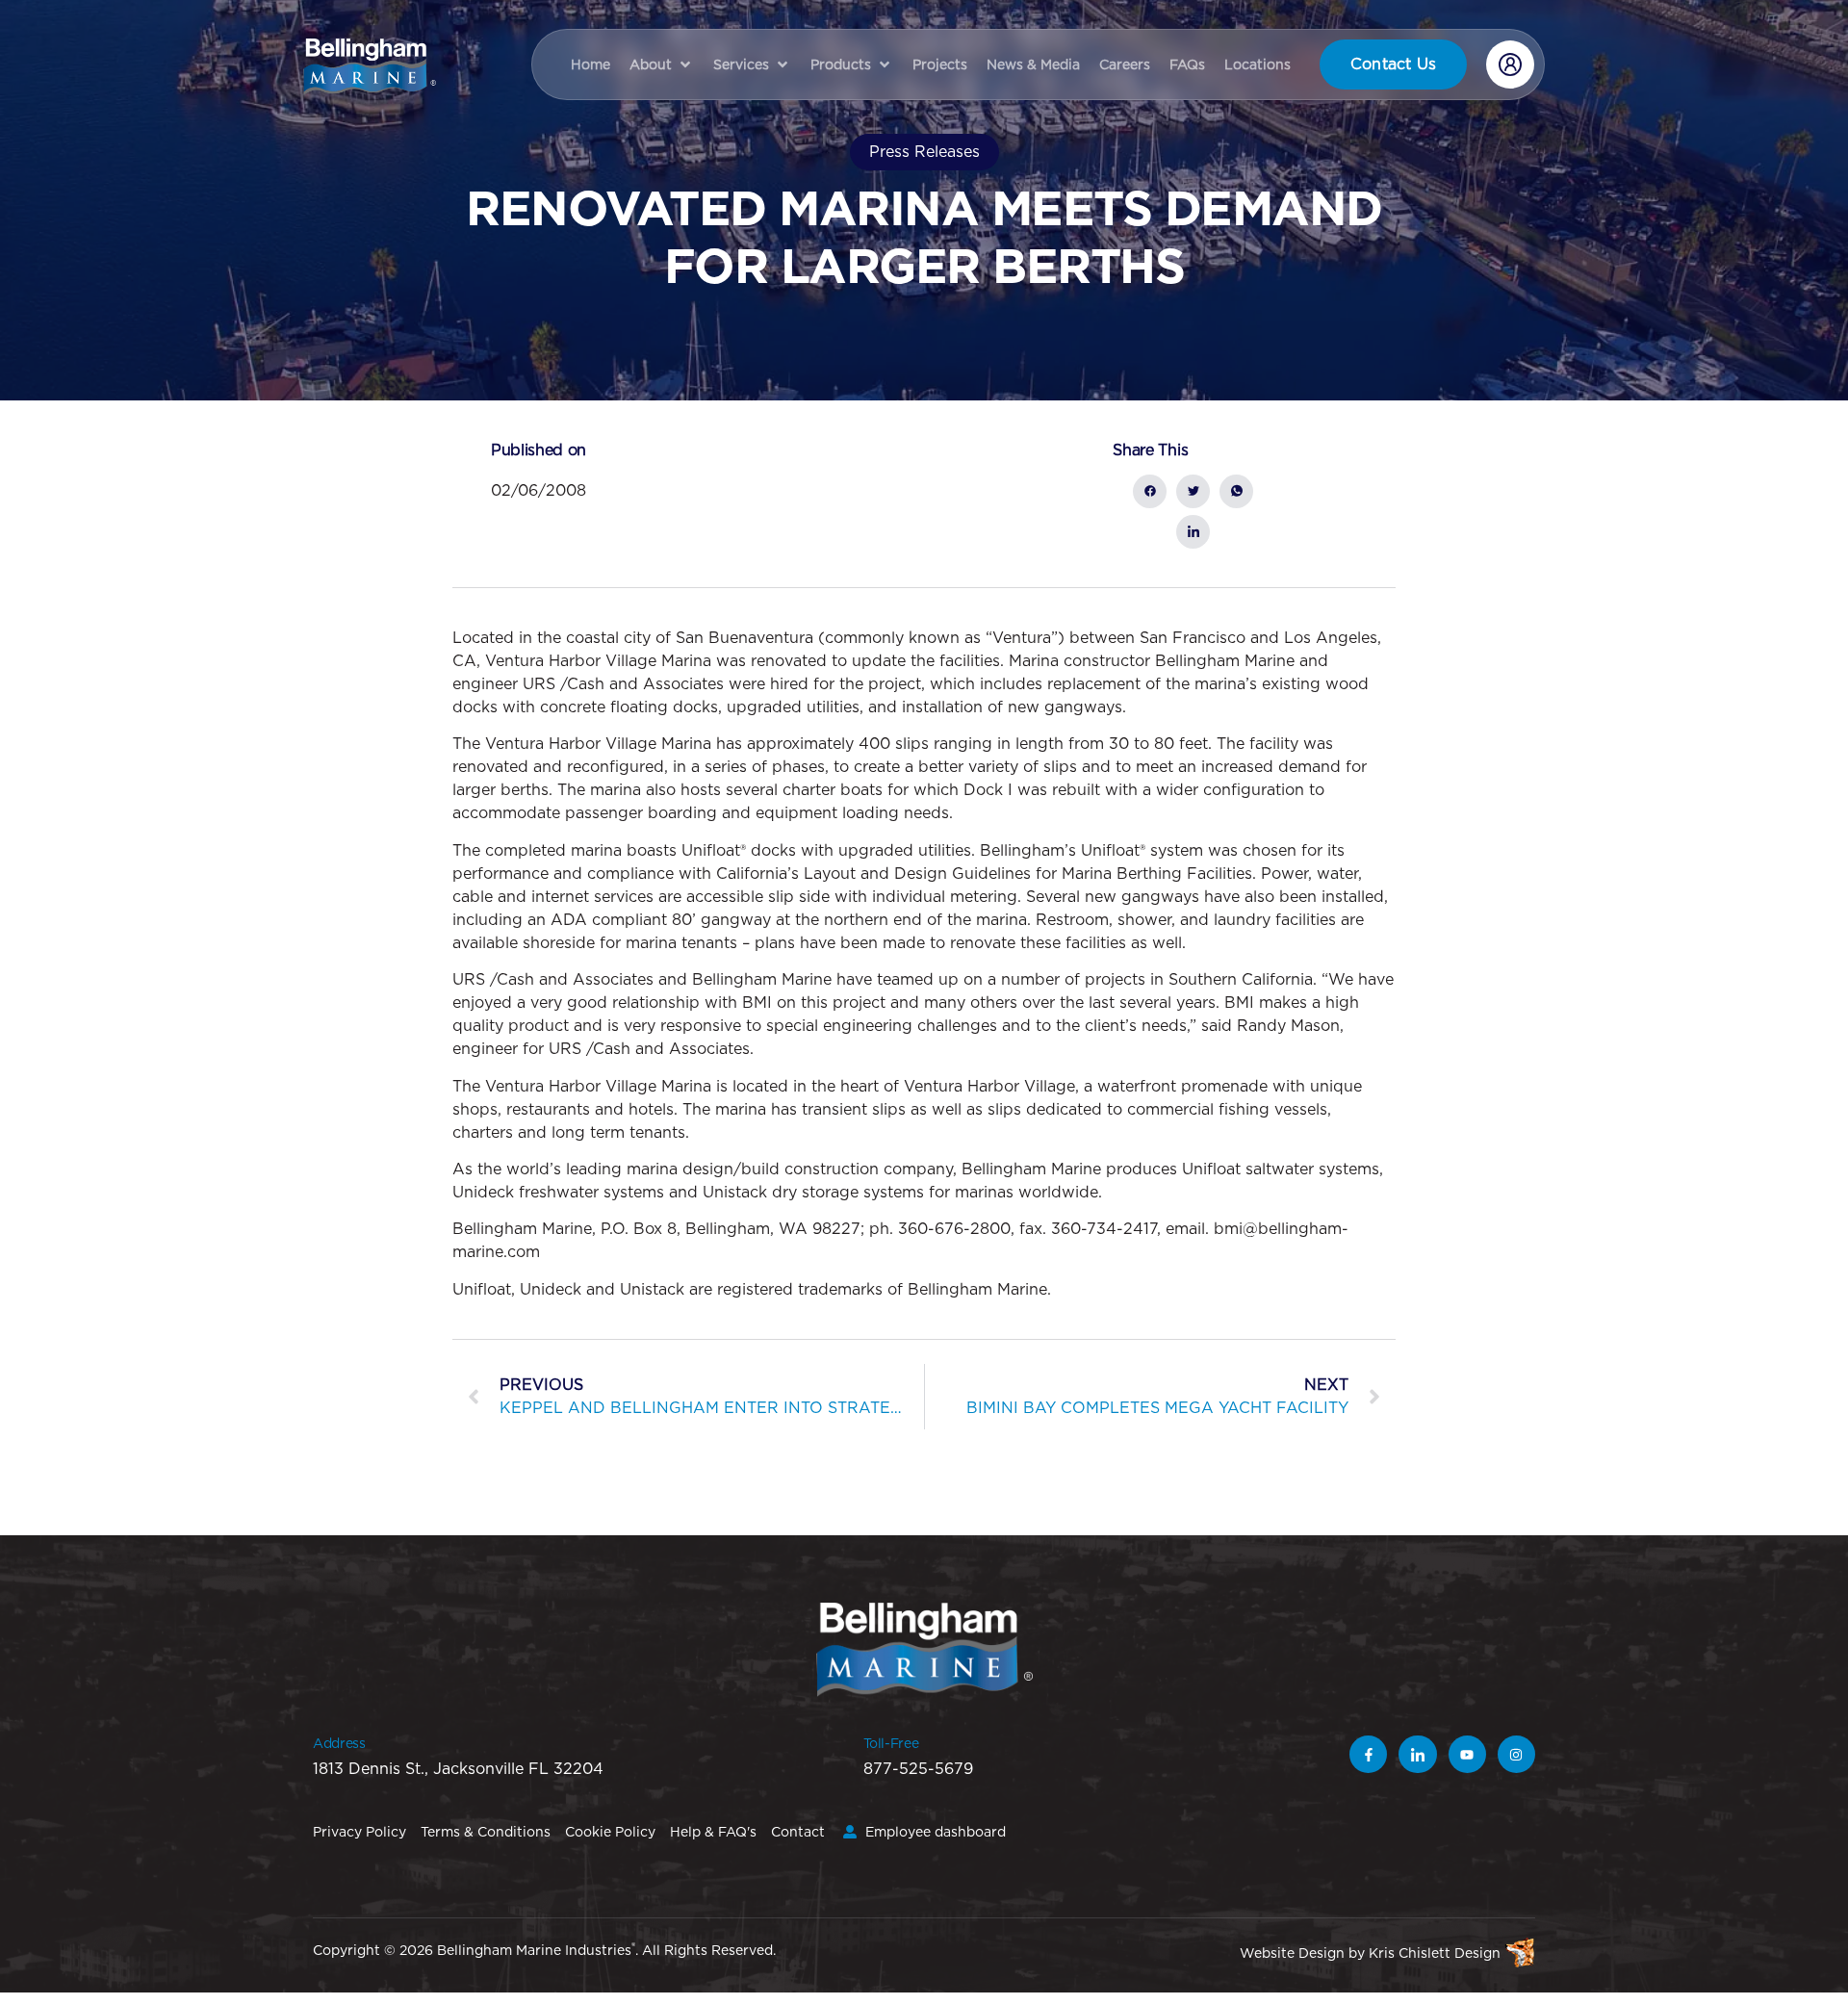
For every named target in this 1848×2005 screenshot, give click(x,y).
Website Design (1292, 1953)
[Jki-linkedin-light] (1417, 1754)
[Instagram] (1516, 1754)
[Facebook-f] (1368, 1754)
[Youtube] (1467, 1754)
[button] (662, 64)
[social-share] (1150, 491)
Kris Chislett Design (1435, 1953)
